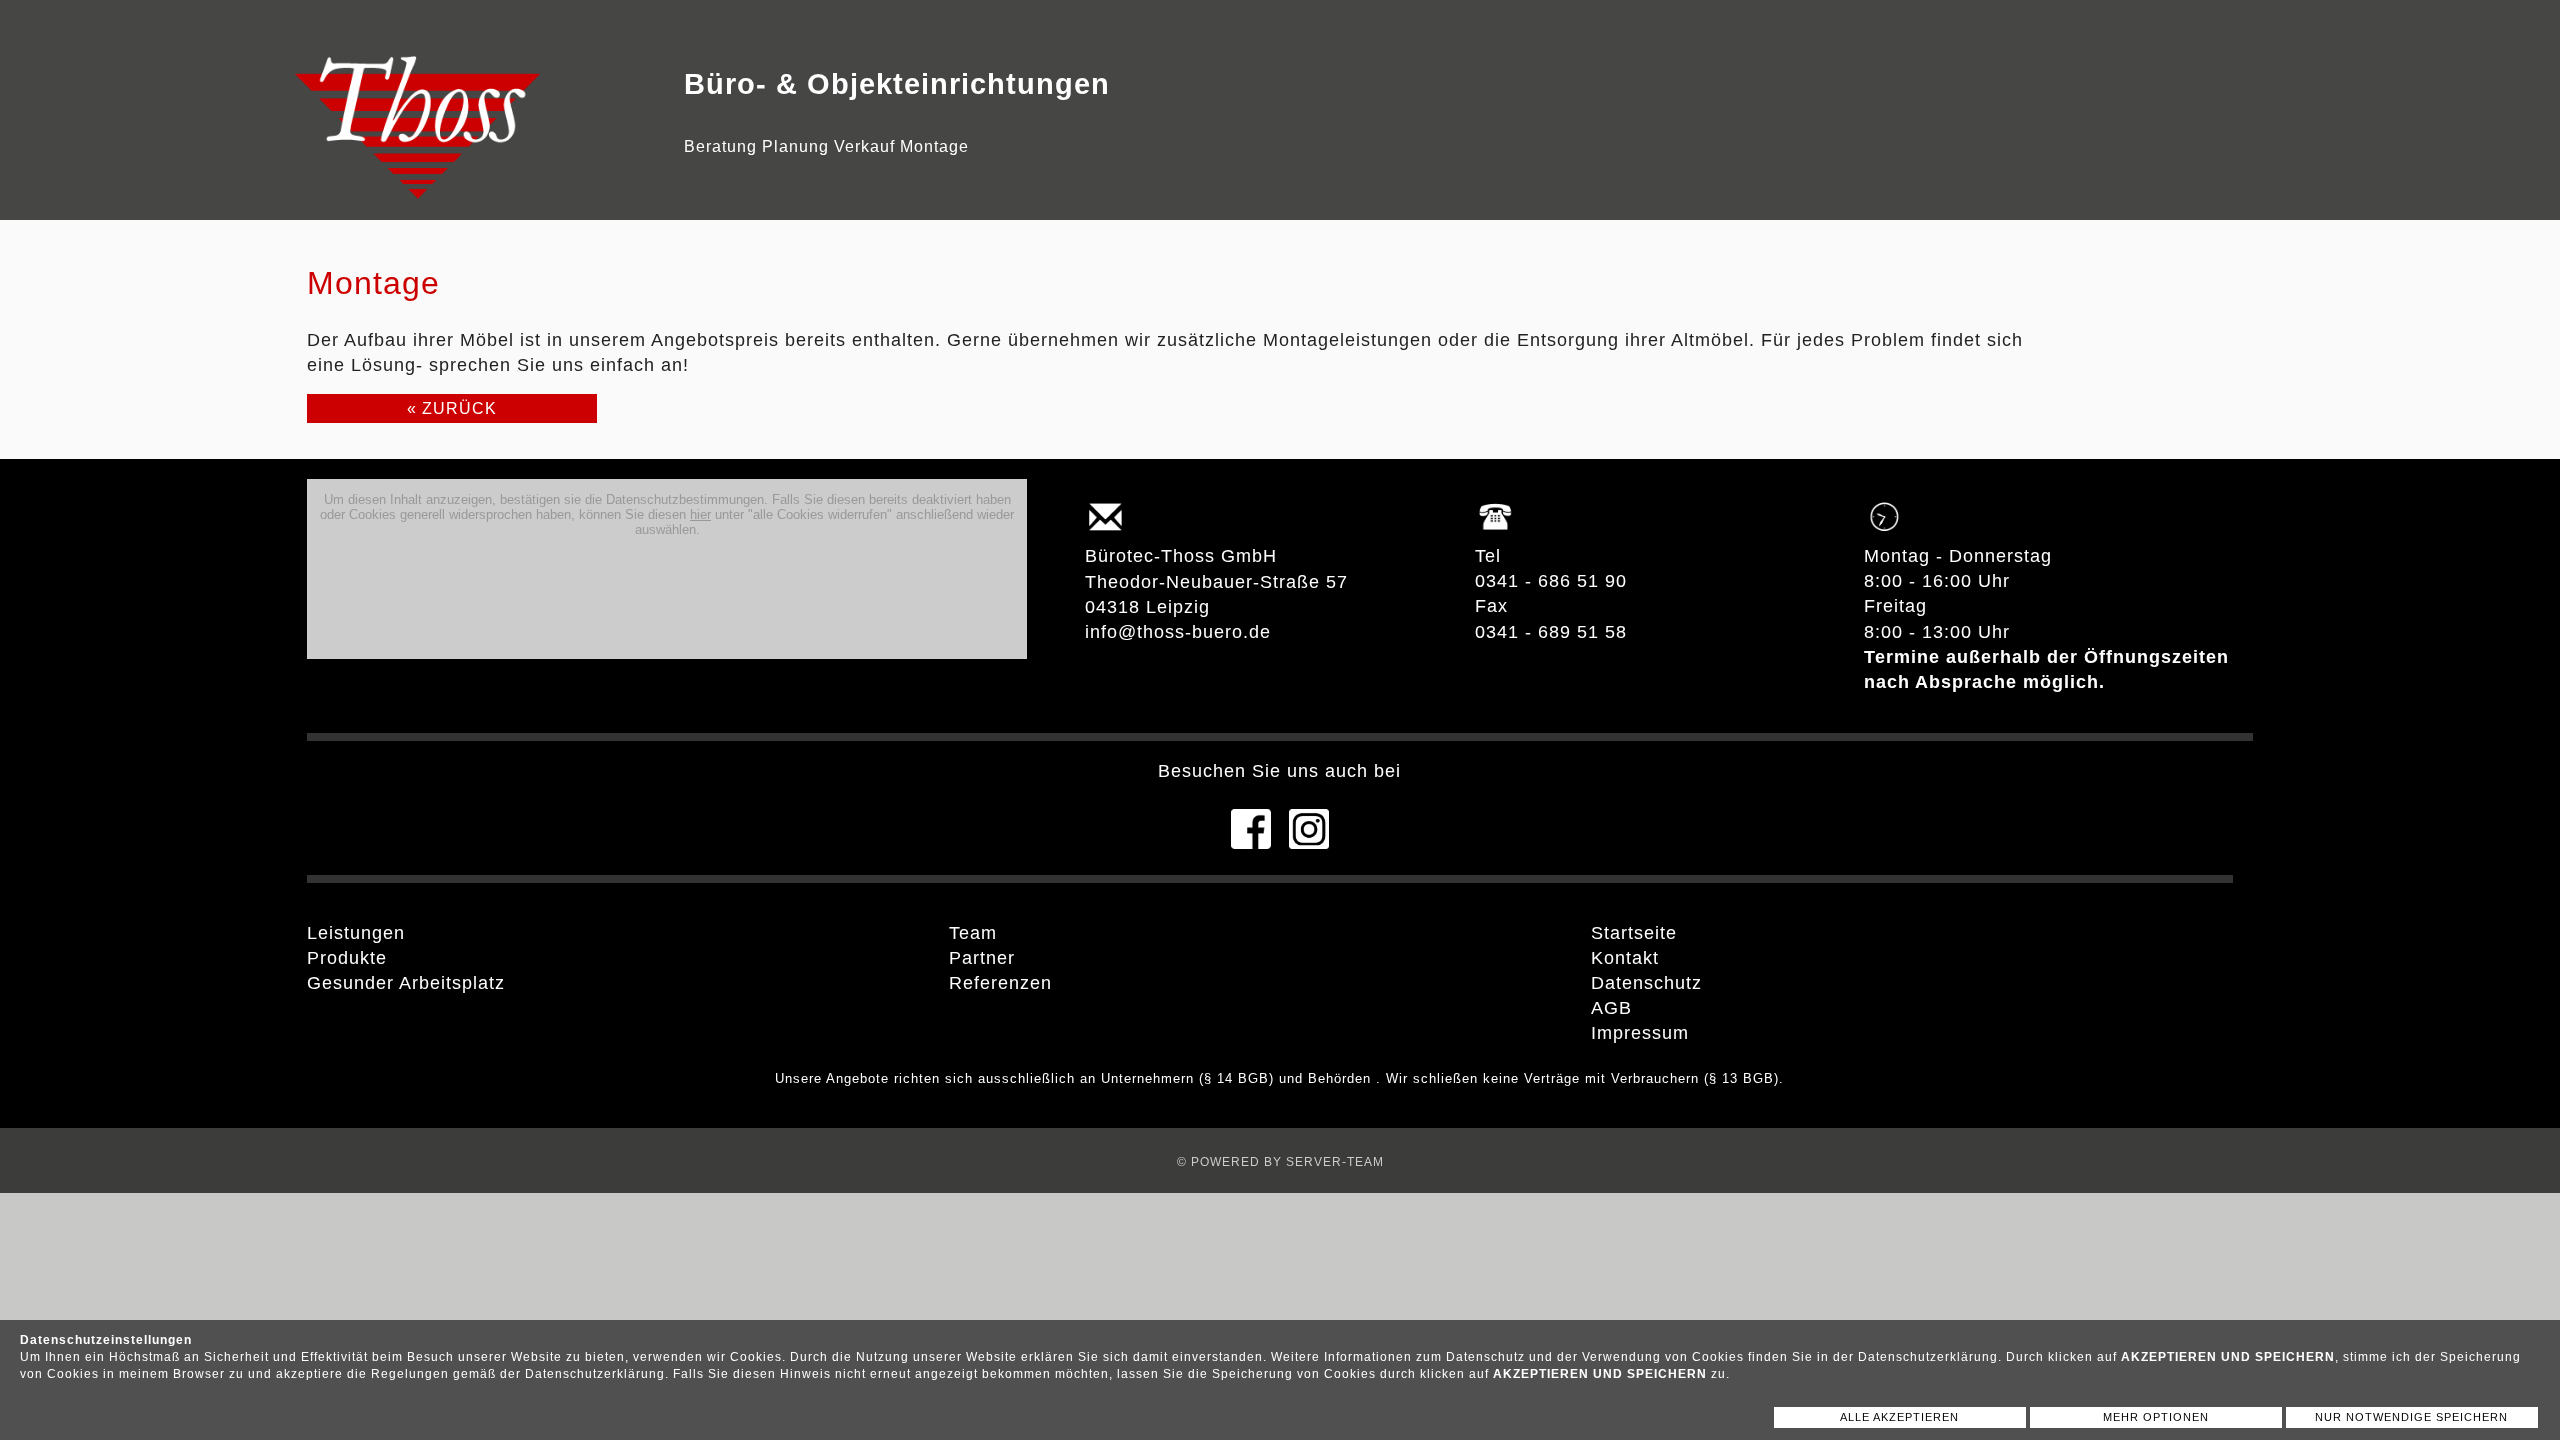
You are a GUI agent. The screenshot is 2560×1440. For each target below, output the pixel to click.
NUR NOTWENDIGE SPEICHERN (2411, 1417)
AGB (1611, 1008)
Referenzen (1000, 983)
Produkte (347, 958)
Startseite (1634, 933)
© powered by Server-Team (1280, 1162)
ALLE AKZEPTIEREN (1899, 1417)
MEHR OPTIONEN (2156, 1417)
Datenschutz (1646, 983)
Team (973, 933)
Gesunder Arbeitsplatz (406, 983)
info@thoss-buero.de (1178, 632)
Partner (982, 958)
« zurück (452, 408)
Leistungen (356, 933)
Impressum (1640, 1033)
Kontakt (1625, 958)
